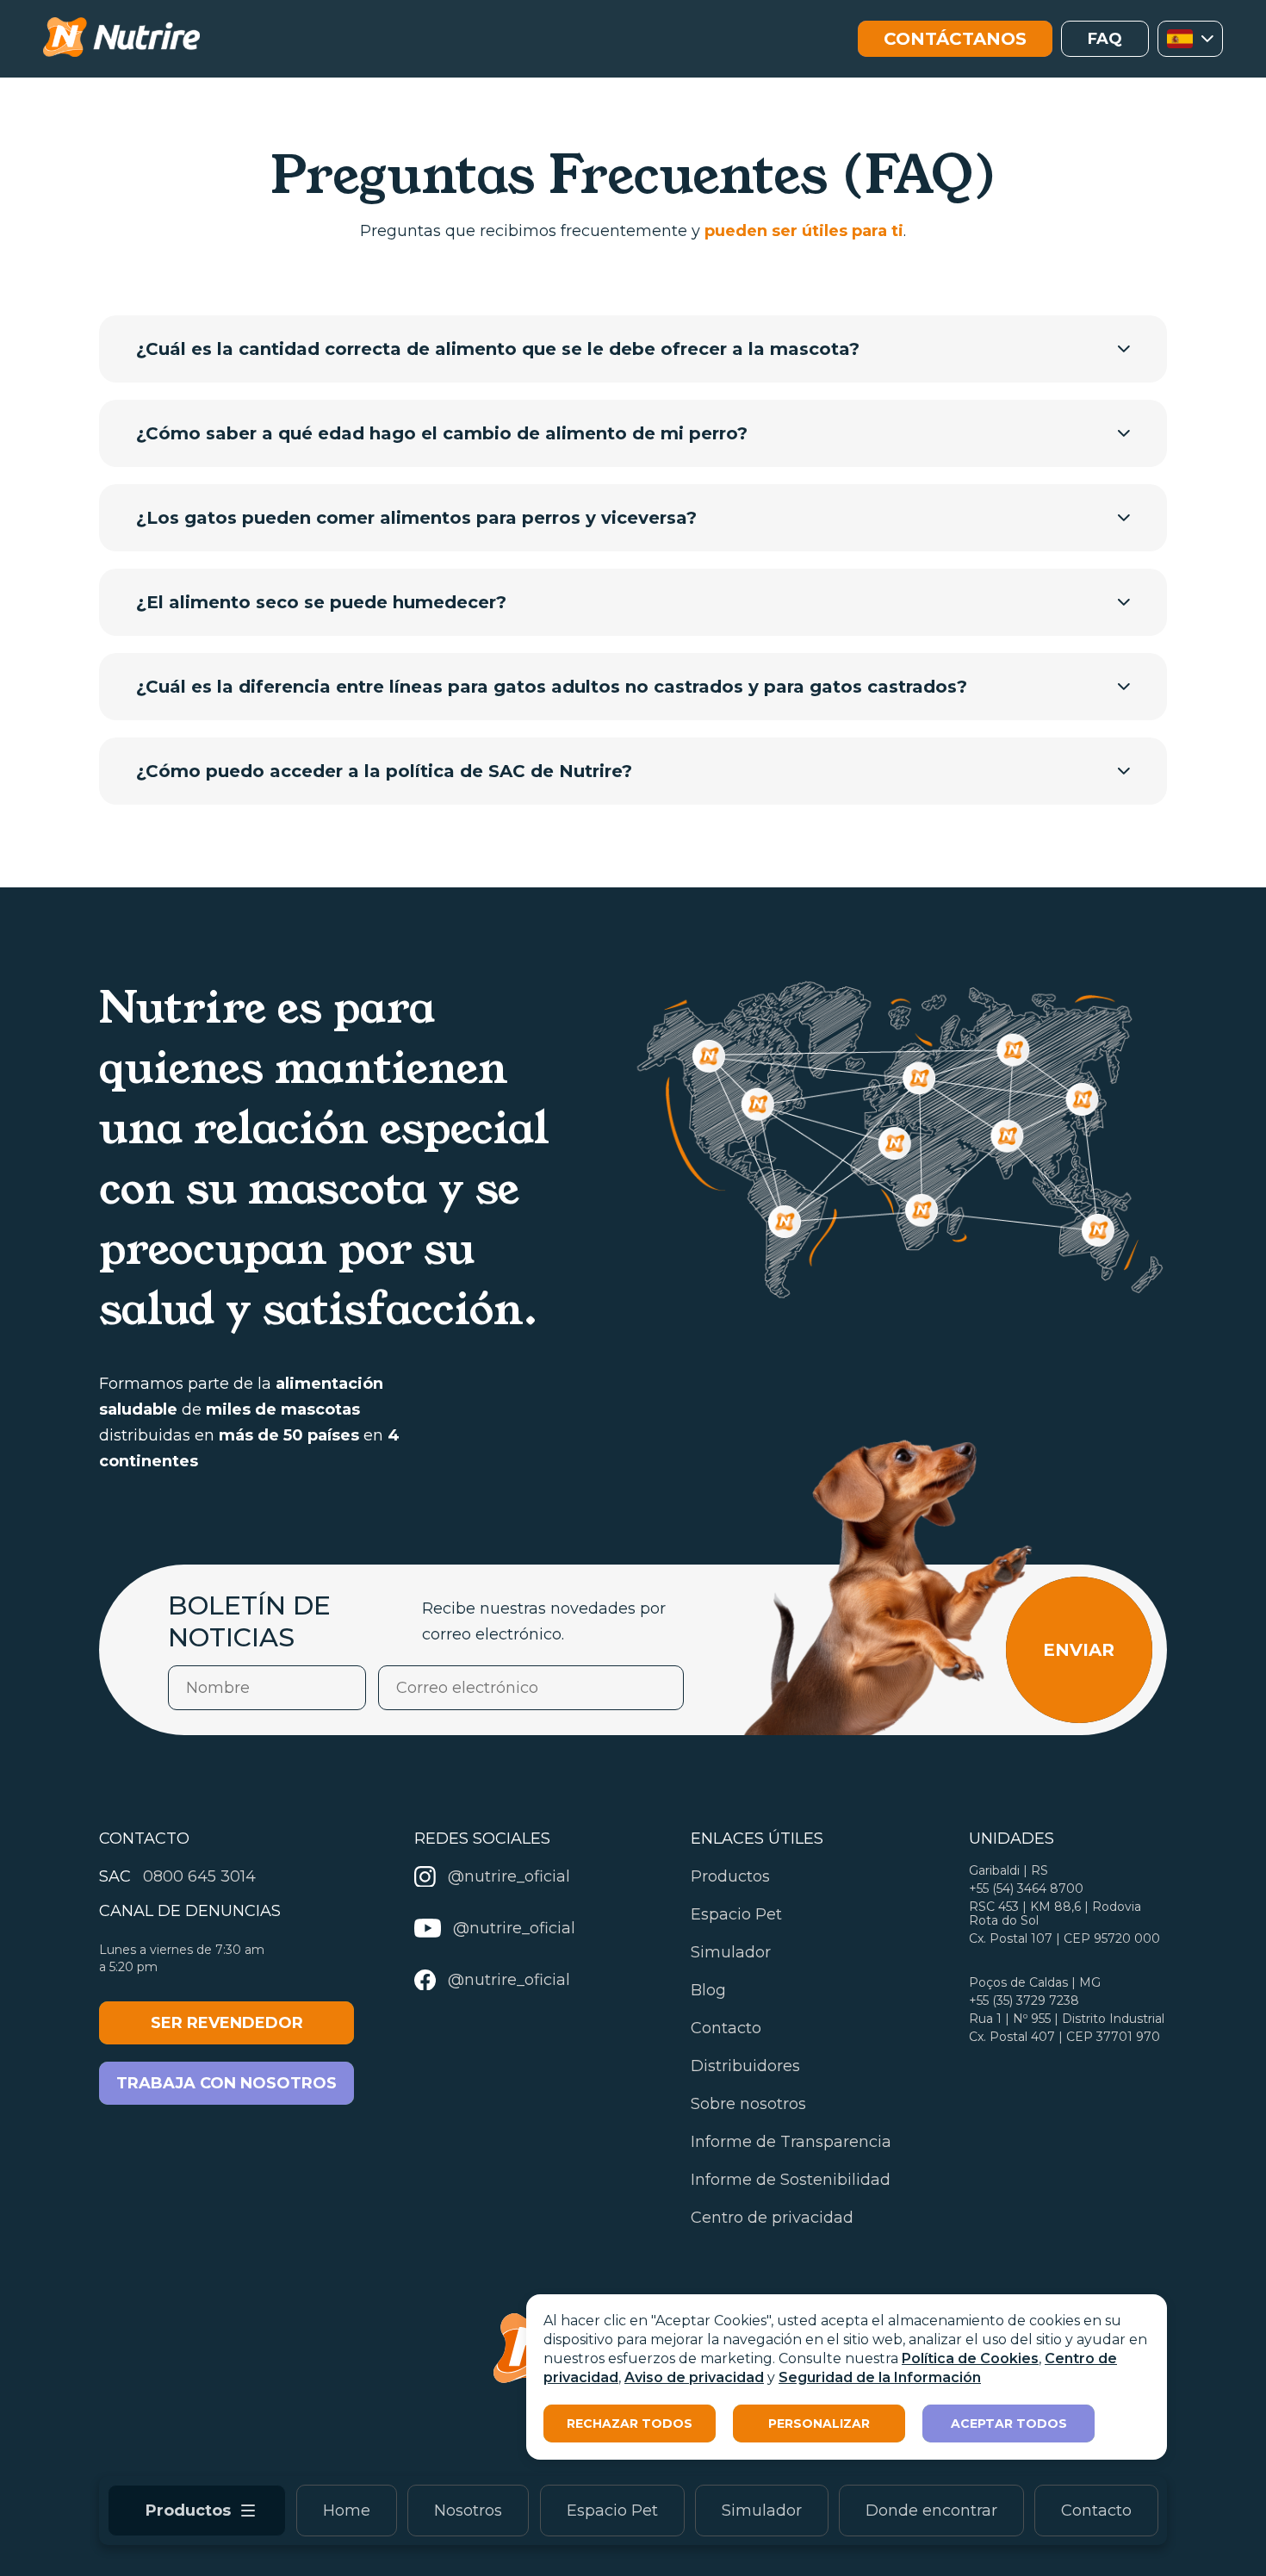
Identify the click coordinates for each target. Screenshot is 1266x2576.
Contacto (1096, 2511)
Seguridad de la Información (880, 2377)
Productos (730, 1876)
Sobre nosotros (748, 2104)
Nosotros (468, 2511)
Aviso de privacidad (694, 2377)
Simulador (762, 2511)
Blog (708, 1990)
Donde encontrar (931, 2511)
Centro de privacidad (772, 2218)
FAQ (1105, 39)
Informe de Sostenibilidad (791, 2180)
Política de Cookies (970, 2358)
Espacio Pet (612, 2511)
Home (347, 2511)
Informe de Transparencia (791, 2142)
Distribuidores (745, 2066)
